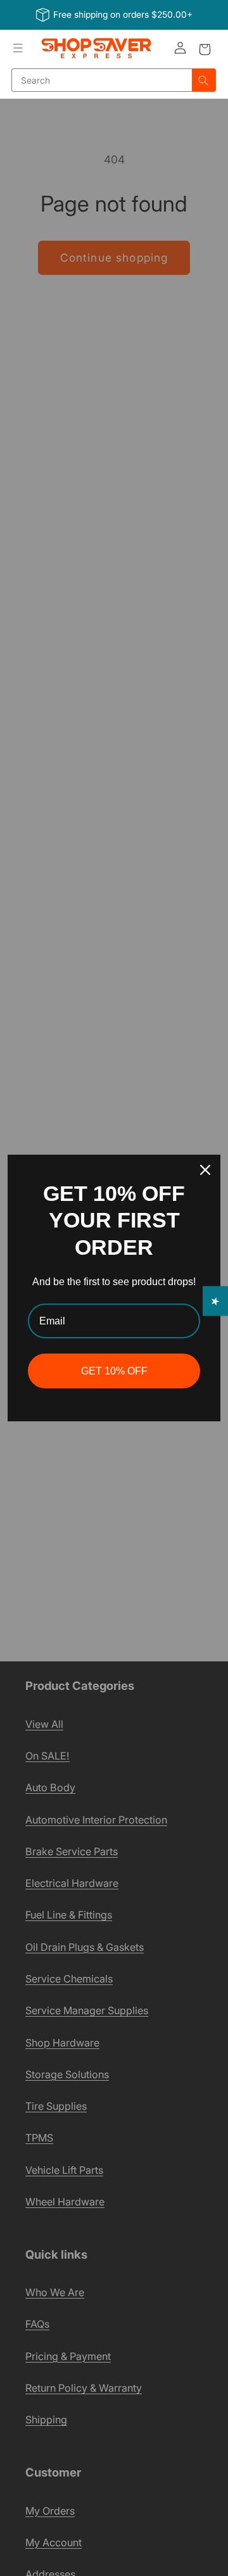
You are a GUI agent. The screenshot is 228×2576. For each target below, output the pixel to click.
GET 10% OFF (114, 1371)
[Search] (204, 80)
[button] (18, 48)
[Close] (205, 1170)
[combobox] (102, 80)
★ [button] (216, 1301)
